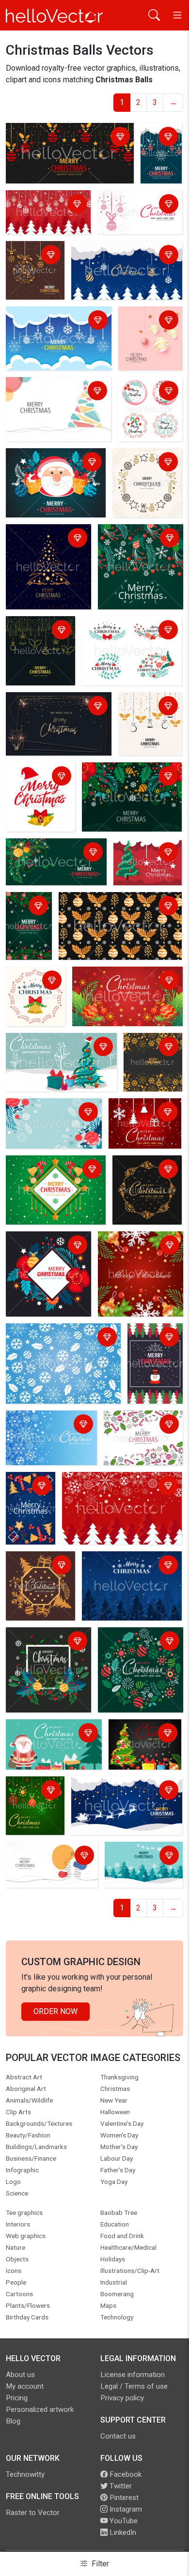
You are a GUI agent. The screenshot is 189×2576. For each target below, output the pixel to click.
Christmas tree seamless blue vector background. (128, 1566)
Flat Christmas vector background (139, 1856)
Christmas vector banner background (50, 853)
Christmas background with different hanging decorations (149, 724)
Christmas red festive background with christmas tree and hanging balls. (46, 214)
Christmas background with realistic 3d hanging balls (149, 333)
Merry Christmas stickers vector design (149, 398)
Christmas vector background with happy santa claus (48, 469)
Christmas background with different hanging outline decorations (38, 648)
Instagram (125, 2509)
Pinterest (123, 2498)
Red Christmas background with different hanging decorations (141, 1125)
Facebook (125, 2474)
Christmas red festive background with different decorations (119, 987)
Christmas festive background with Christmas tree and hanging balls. (126, 262)
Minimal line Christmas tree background (48, 1856)
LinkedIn (122, 2532)
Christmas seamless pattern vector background (110, 907)
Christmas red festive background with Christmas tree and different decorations (119, 1493)
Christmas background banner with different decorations (139, 1437)
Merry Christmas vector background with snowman (155, 1356)
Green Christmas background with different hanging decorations (32, 1808)
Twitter (120, 2486)
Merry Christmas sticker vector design (144, 469)
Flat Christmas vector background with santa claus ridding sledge (122, 1797)
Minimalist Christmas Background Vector (45, 392)
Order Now (55, 2011)
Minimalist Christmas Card (54, 701)
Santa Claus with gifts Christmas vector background (46, 1740)
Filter (99, 2564)
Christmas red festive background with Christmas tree (144, 864)
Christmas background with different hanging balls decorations (68, 138)
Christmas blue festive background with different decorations (48, 1431)
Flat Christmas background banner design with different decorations (137, 551)
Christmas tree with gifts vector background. (51, 1048)
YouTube (123, 2521)
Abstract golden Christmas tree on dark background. (47, 545)
